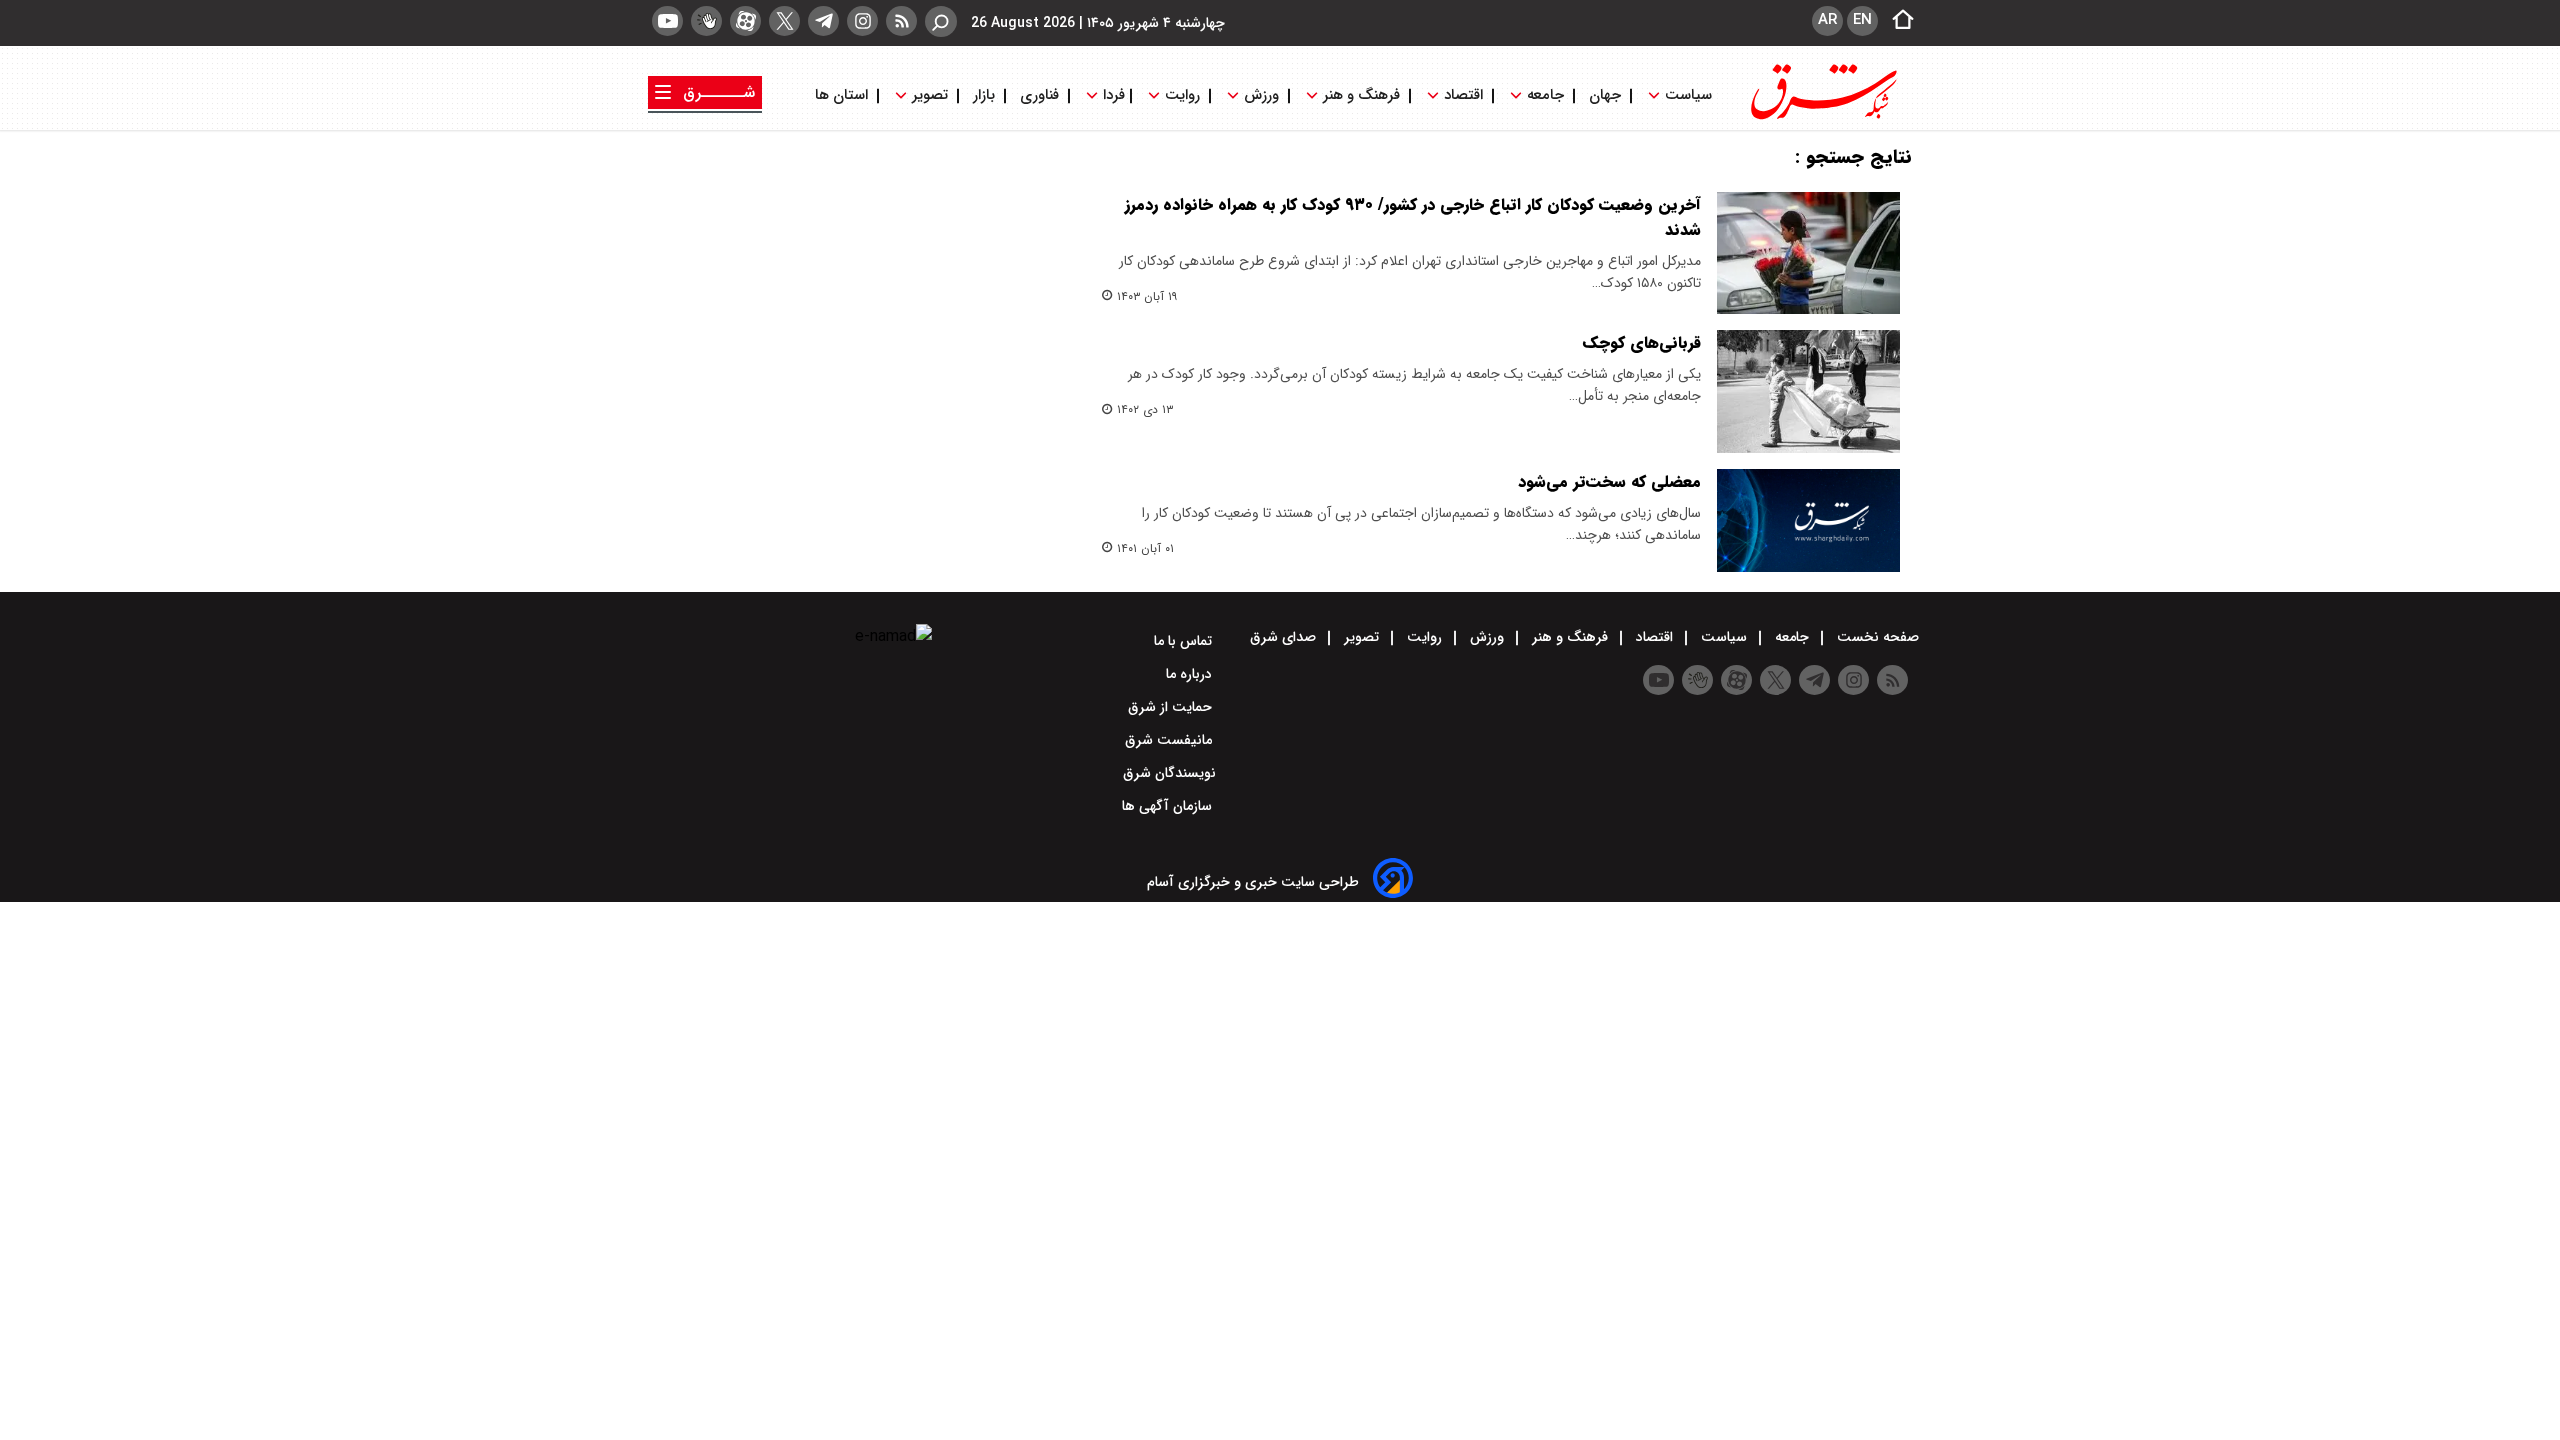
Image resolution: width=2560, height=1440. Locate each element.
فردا (1112, 95)
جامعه (1545, 95)
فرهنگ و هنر (1361, 95)
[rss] (901, 21)
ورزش (1261, 95)
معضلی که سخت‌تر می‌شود (1609, 481)
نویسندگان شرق (1169, 773)
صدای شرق (1285, 637)
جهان (1605, 95)
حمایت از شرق (1172, 707)
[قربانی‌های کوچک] (1808, 391)
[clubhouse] (706, 21)
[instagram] (862, 21)
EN (1862, 20)
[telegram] (823, 21)
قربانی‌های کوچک (1642, 342)
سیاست (1688, 95)
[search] (941, 21)
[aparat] (745, 21)
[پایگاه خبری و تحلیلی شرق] (1822, 117)
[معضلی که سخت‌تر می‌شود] (1808, 520)
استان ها (843, 95)
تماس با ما (1185, 641)
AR (1827, 20)
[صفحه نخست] (1897, 21)
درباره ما (1191, 674)
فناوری (1039, 95)
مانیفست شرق (1170, 740)
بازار (984, 95)
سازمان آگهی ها (1169, 806)
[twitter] (784, 21)
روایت (1182, 95)
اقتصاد (1463, 95)
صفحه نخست (1876, 637)
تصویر (930, 95)
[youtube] (667, 21)
